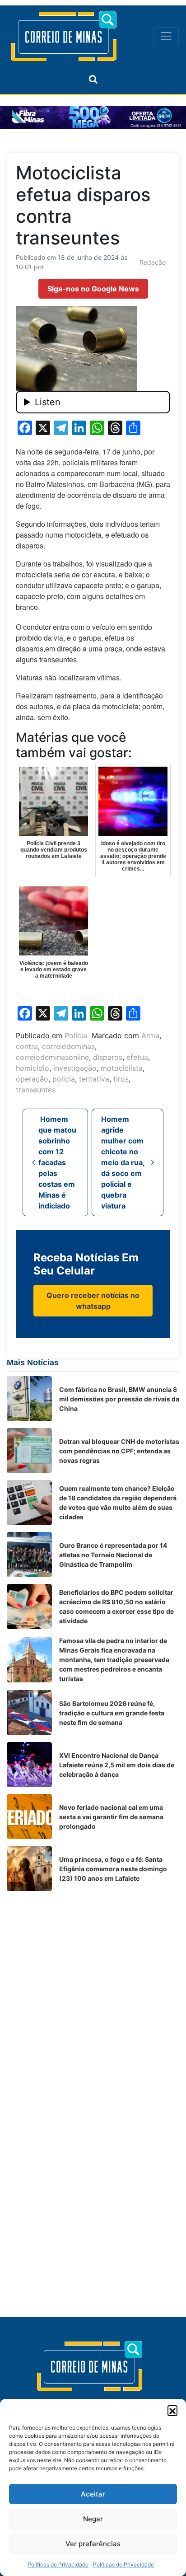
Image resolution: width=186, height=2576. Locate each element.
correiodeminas (68, 1046)
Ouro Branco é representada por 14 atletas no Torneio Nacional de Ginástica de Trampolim (113, 1555)
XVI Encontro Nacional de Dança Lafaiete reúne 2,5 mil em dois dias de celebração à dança (117, 1765)
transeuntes (36, 1090)
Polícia (76, 1035)
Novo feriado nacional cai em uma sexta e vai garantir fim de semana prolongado (111, 1817)
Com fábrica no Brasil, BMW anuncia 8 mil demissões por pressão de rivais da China (119, 1399)
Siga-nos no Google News (93, 289)
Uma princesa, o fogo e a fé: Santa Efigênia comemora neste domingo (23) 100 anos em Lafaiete (113, 1869)
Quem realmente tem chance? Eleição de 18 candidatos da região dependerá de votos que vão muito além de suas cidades (118, 1503)
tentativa (94, 1079)
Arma (150, 1035)
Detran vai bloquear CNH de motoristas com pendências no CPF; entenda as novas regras (119, 1451)
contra (27, 1046)
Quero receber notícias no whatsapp (93, 1301)
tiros (121, 1079)
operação (32, 1079)
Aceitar (93, 2494)
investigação (75, 1068)
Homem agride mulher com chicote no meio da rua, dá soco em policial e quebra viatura (123, 1162)
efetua (137, 1057)
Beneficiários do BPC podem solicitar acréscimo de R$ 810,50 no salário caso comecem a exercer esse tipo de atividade (116, 1606)
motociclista (122, 1068)
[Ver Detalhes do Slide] (93, 117)
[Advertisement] (93, 1991)
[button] (172, 2410)
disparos (108, 1057)
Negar (93, 2519)
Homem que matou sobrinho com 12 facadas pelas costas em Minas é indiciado (57, 1162)
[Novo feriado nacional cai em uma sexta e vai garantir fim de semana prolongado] (29, 1817)
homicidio (33, 1068)
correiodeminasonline (52, 1057)
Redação (153, 262)
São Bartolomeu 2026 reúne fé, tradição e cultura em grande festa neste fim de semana (112, 1713)
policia (64, 1079)
